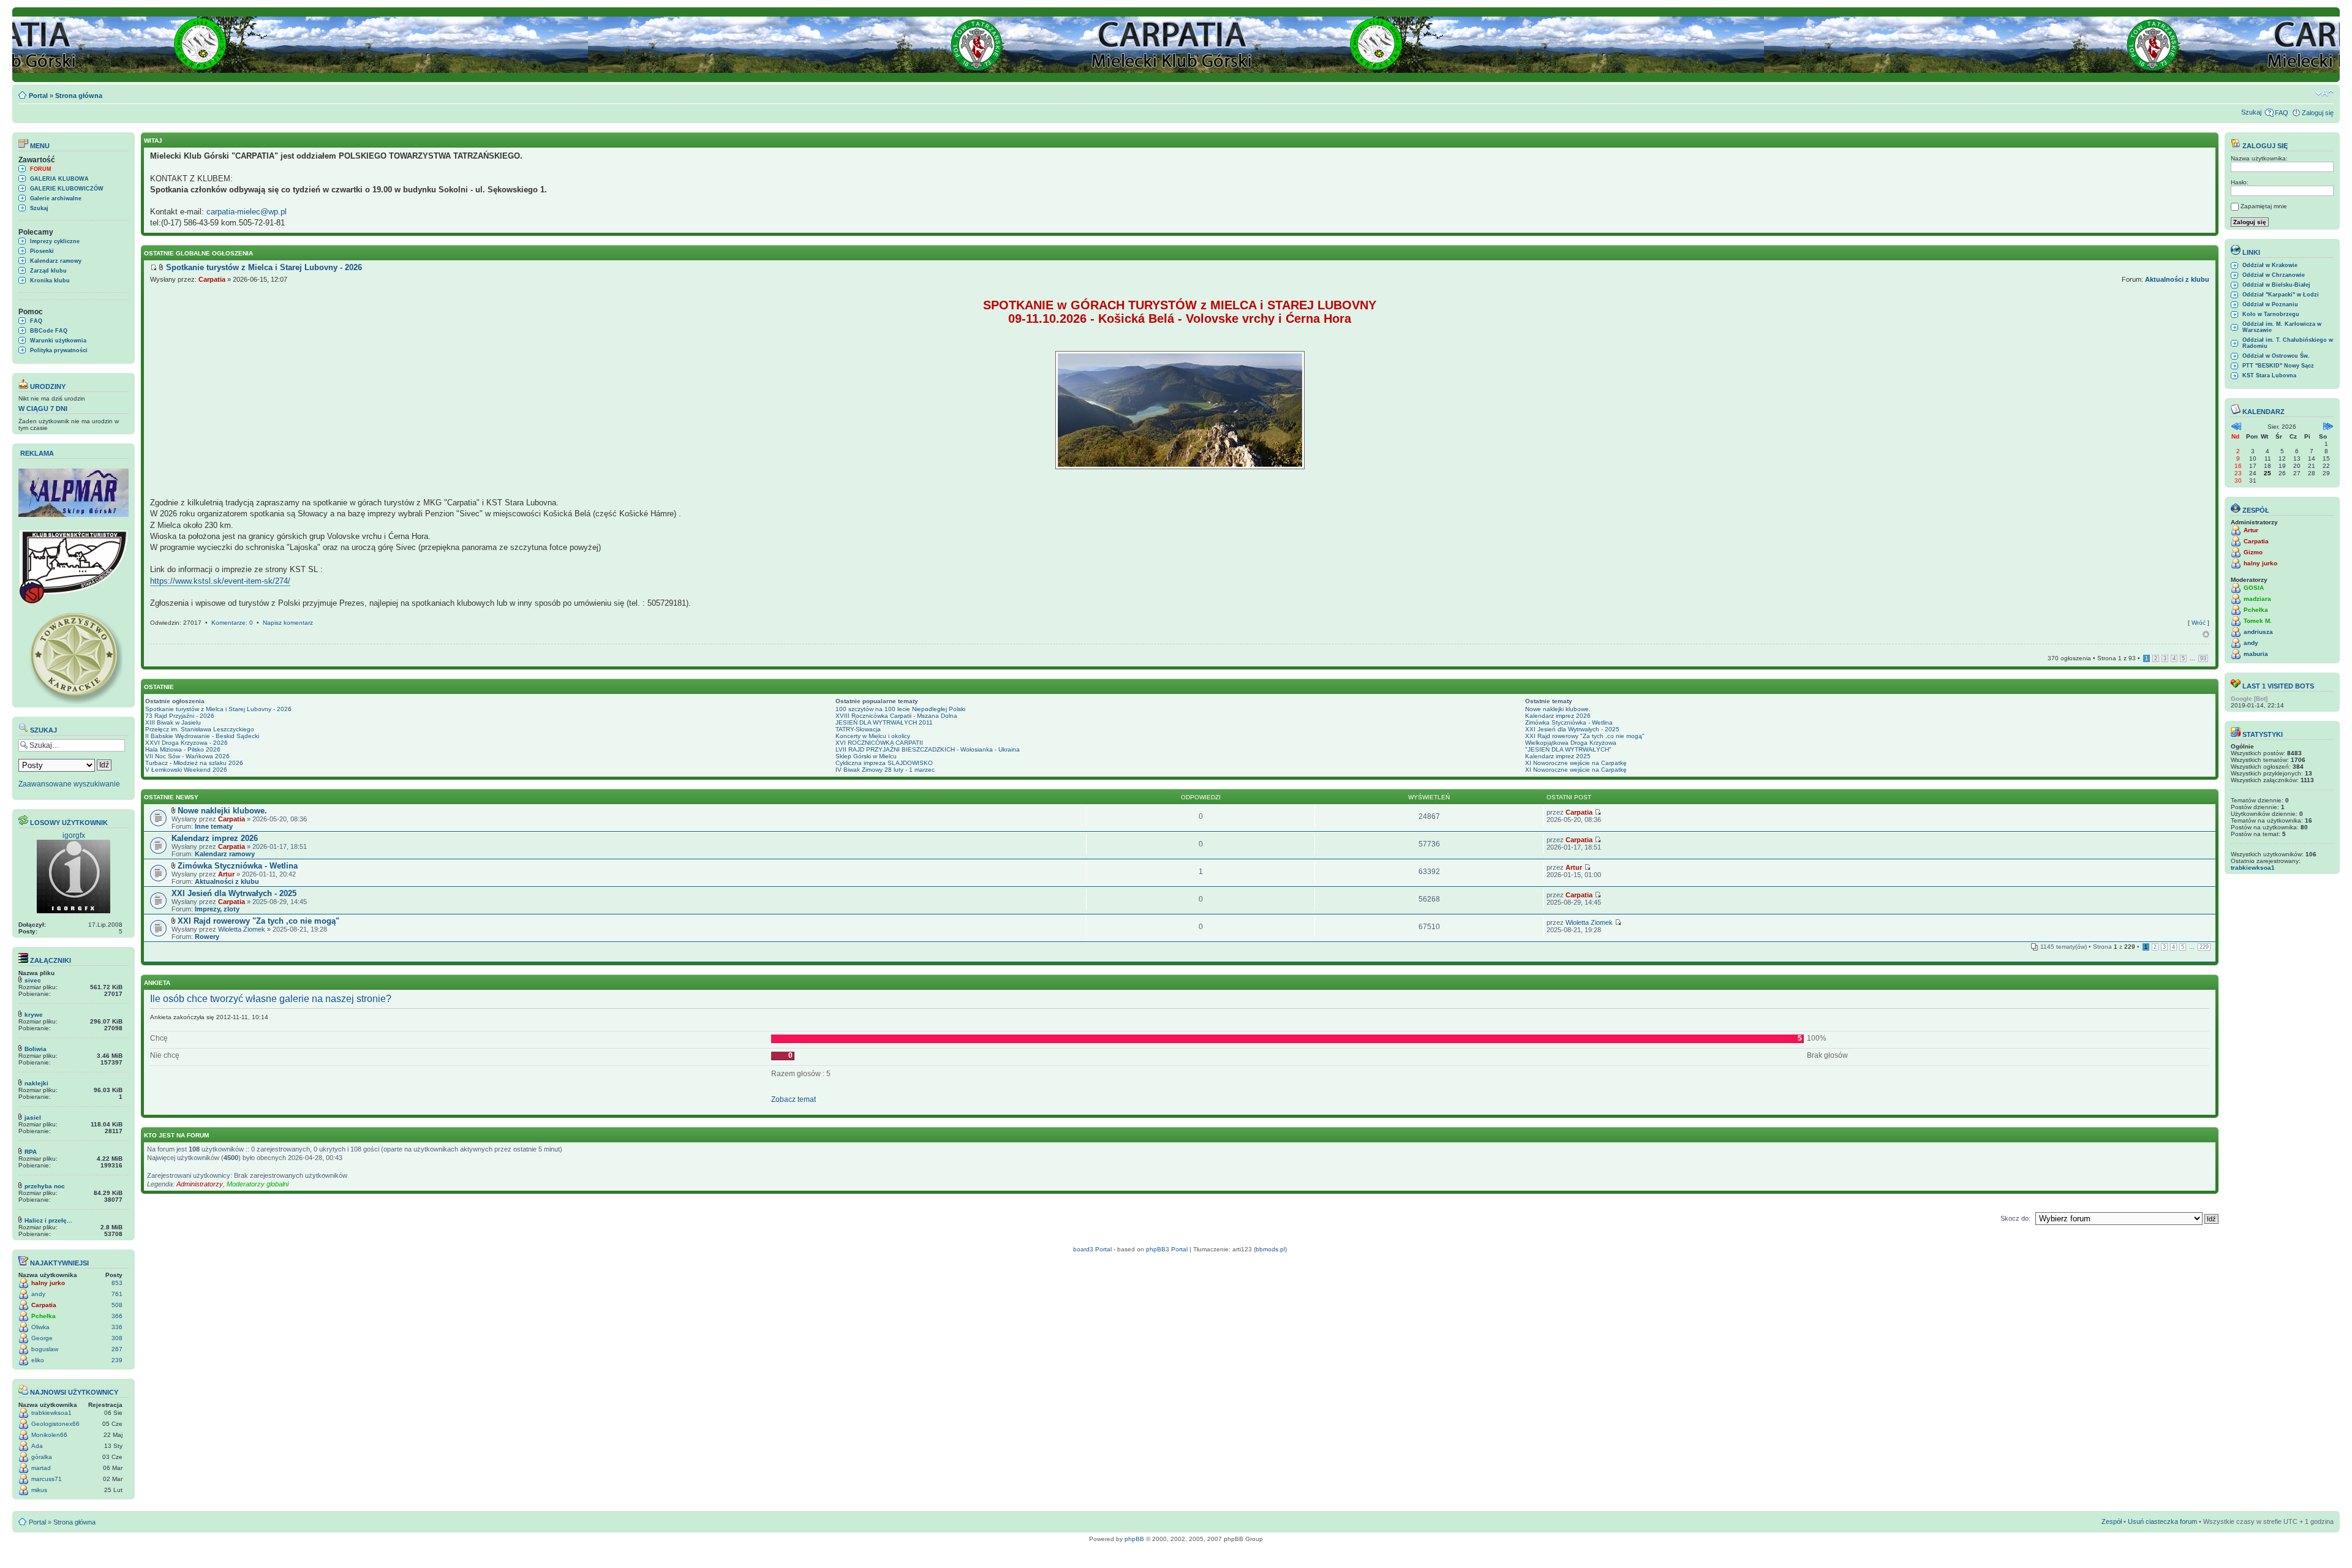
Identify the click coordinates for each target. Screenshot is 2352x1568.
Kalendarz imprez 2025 (1558, 756)
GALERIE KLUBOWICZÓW (67, 189)
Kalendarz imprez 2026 (1558, 716)
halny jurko (48, 1283)
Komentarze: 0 (232, 623)
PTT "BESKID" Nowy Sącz (2278, 366)
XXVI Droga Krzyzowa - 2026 (187, 743)
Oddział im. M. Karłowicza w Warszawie (2282, 327)
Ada (37, 1446)
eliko (38, 1360)
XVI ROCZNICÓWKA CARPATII (879, 743)
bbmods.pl (1270, 1249)
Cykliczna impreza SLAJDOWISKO (884, 763)
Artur (226, 874)
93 (2203, 658)
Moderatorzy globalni (258, 1184)
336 (117, 1327)
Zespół (2112, 1521)
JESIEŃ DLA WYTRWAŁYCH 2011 (884, 722)
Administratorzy (200, 1184)
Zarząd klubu (48, 271)
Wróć (2199, 623)
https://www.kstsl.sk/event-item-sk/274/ (220, 581)
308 (117, 1338)
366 (117, 1316)
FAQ (2282, 113)
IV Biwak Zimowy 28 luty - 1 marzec (885, 770)
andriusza (2258, 632)
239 (117, 1360)
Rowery (207, 937)
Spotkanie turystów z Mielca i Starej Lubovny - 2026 (218, 709)
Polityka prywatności (59, 350)
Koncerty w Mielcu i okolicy (873, 736)
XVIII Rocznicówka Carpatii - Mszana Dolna (896, 716)
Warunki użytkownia (58, 341)
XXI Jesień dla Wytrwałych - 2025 (1572, 729)
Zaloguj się (2318, 113)
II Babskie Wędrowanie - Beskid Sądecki (202, 736)
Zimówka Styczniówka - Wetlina (1569, 722)
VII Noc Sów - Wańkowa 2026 (187, 756)
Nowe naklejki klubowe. (1558, 709)
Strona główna (79, 96)
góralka (42, 1457)
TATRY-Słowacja (858, 729)
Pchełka (43, 1316)
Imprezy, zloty (217, 909)
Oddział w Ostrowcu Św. (2276, 356)
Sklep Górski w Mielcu (866, 756)
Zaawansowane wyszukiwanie (69, 784)
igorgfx (74, 835)
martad (41, 1468)
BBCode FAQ (49, 331)
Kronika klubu (50, 281)
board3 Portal (1092, 1249)
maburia (2256, 654)
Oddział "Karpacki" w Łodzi (2281, 295)
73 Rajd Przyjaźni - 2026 (180, 716)
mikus (39, 1490)
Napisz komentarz (288, 623)
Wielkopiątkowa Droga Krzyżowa (1571, 743)
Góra (2206, 634)
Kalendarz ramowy (56, 261)
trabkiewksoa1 (51, 1413)
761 (117, 1294)
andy (38, 1294)
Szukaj (2251, 112)
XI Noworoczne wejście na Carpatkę (1576, 763)
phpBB (1134, 1539)
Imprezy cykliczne (55, 241)
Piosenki (42, 251)
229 (2204, 947)
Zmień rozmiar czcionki (2325, 93)
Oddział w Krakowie (2270, 265)
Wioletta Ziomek (242, 929)
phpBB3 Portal (1167, 1249)
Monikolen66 (49, 1435)
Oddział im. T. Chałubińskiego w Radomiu (2288, 343)
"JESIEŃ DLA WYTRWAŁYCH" (1568, 749)
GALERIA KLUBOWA (59, 179)
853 (117, 1283)
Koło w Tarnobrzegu (2271, 314)
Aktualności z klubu (2177, 279)
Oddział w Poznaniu (2270, 304)
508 (117, 1305)
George (42, 1338)
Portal (38, 96)
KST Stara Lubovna (2269, 375)
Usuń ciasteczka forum (2162, 1521)
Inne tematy (214, 826)
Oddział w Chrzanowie (2274, 275)
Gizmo (2253, 552)
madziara (2257, 599)
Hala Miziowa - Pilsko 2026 (183, 749)
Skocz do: (2015, 1218)
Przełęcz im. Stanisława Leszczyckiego (200, 729)
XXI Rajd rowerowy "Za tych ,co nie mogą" (1585, 736)
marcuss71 (47, 1479)
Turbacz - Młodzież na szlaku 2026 (194, 763)
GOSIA (2254, 588)
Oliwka (40, 1327)
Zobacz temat (793, 1099)
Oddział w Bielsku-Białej (2276, 285)
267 (117, 1349)
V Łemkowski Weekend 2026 (186, 770)
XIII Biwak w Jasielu (173, 722)
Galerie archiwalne (56, 198)
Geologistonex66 (55, 1424)
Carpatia (44, 1305)
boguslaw (45, 1349)
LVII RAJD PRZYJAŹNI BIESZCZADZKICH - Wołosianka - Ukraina (928, 749)
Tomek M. (2258, 621)
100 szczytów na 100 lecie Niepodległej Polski (900, 709)
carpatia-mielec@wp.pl (247, 212)
